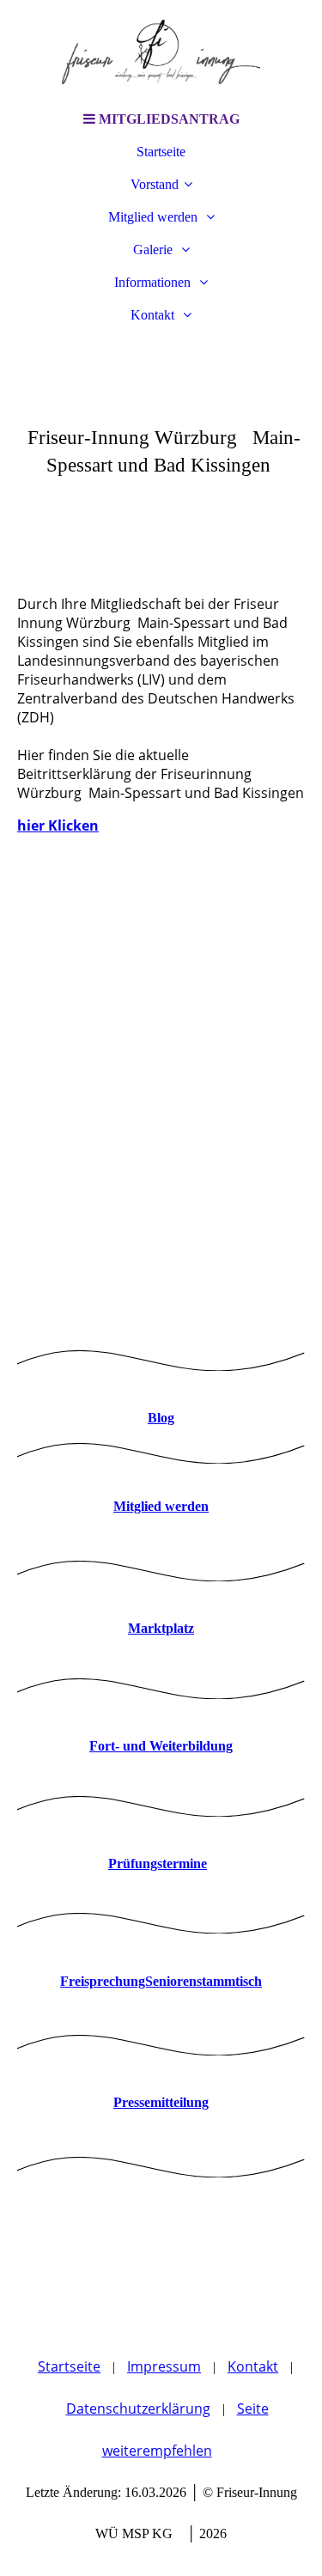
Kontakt (154, 315)
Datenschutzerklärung (138, 2409)
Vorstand (155, 184)
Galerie (155, 250)
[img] (161, 52)
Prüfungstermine (158, 1863)
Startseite (161, 152)
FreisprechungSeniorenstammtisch (161, 1981)
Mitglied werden (155, 217)
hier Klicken (58, 825)
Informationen (154, 282)
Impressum (164, 2366)
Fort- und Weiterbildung (161, 1746)
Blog (161, 1418)
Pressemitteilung (161, 2102)
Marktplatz (161, 1628)
